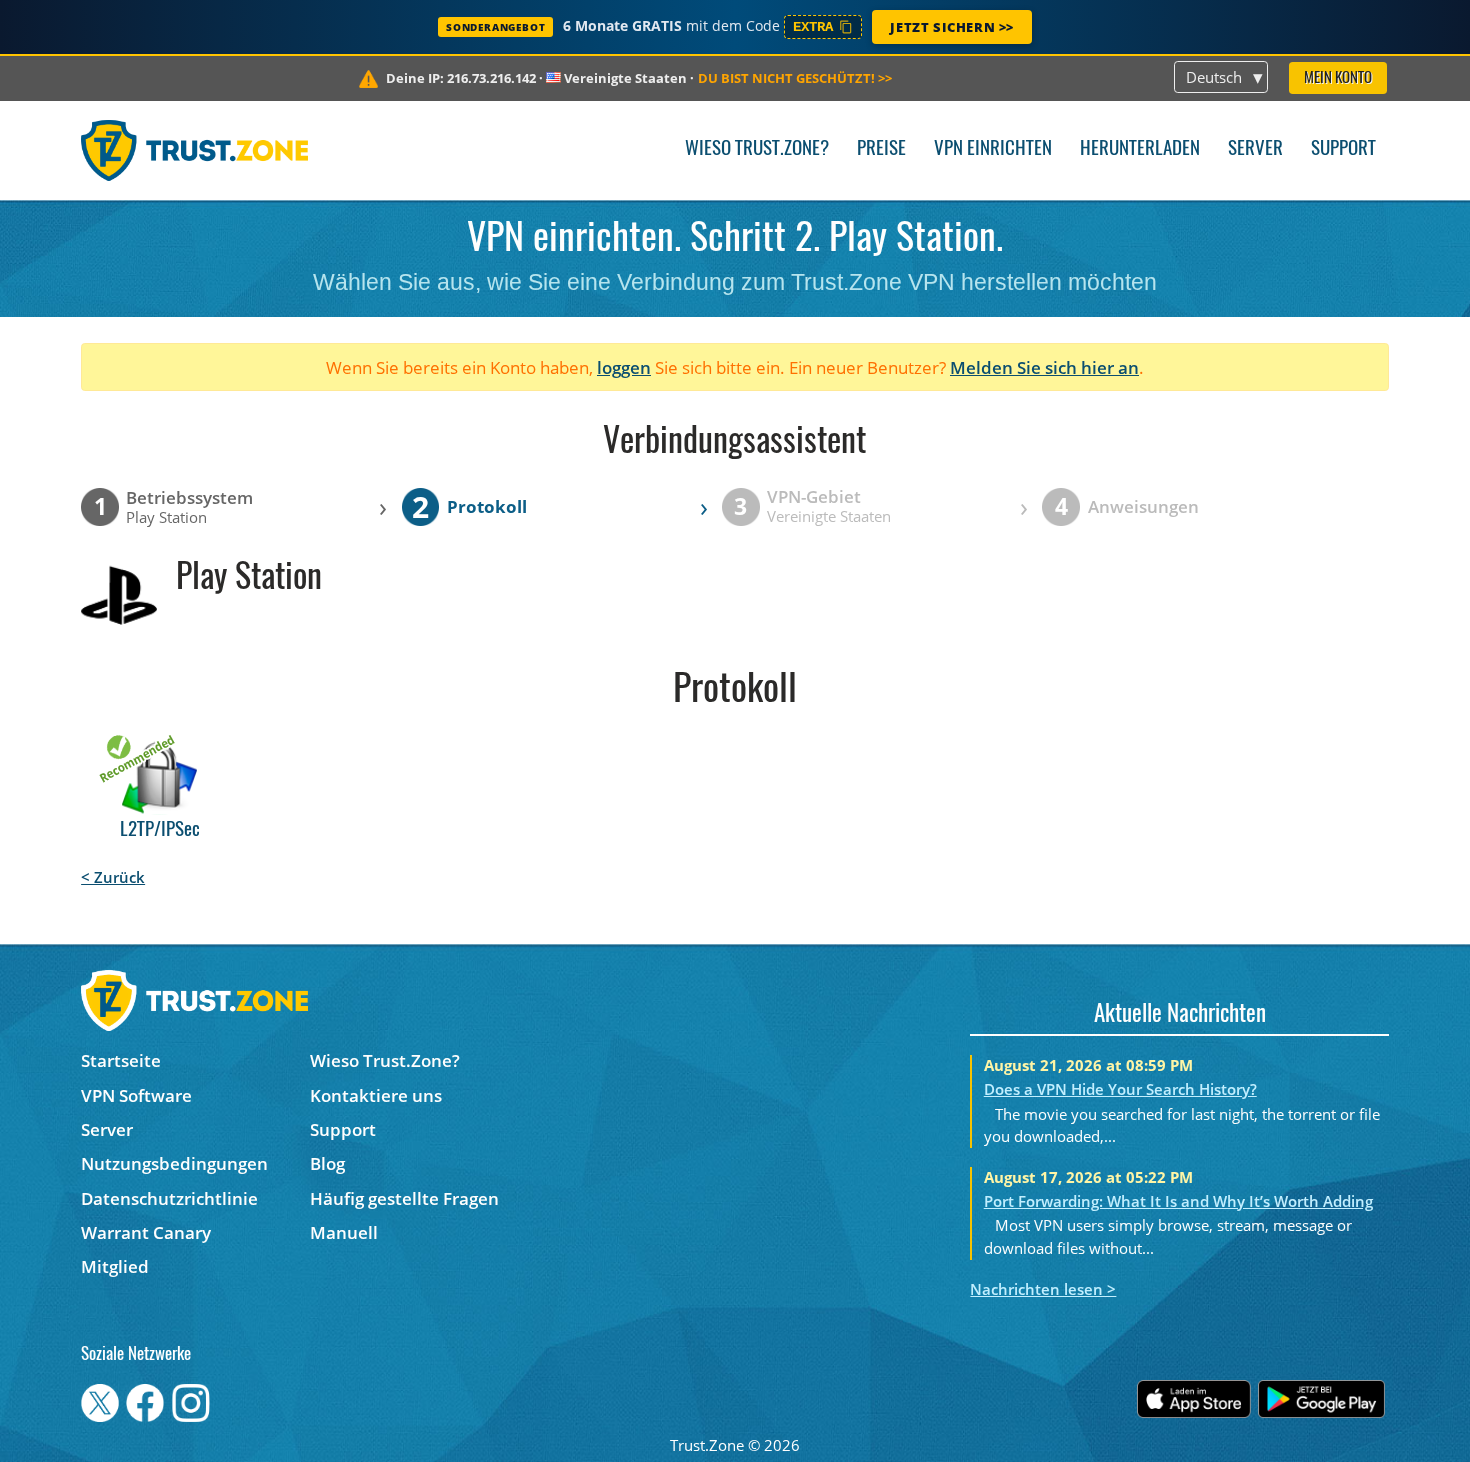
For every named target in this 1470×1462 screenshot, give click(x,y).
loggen (624, 367)
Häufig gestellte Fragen (404, 1198)
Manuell (344, 1232)
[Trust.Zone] (194, 150)
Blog (327, 1163)
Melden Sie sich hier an (1044, 367)
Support (1343, 149)
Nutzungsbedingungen (174, 1163)
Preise (881, 149)
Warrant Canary (146, 1232)
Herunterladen (1140, 149)
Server (1255, 149)
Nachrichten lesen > (1043, 1289)
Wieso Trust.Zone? (757, 149)
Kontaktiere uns (376, 1095)
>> (795, 78)
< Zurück (113, 877)
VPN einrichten (993, 149)
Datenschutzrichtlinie (169, 1198)
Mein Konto (1338, 78)
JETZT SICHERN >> (952, 27)
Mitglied (115, 1266)
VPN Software (136, 1095)
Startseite (121, 1060)
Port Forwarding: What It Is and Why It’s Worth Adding (1178, 1201)
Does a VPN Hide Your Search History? (1120, 1089)
